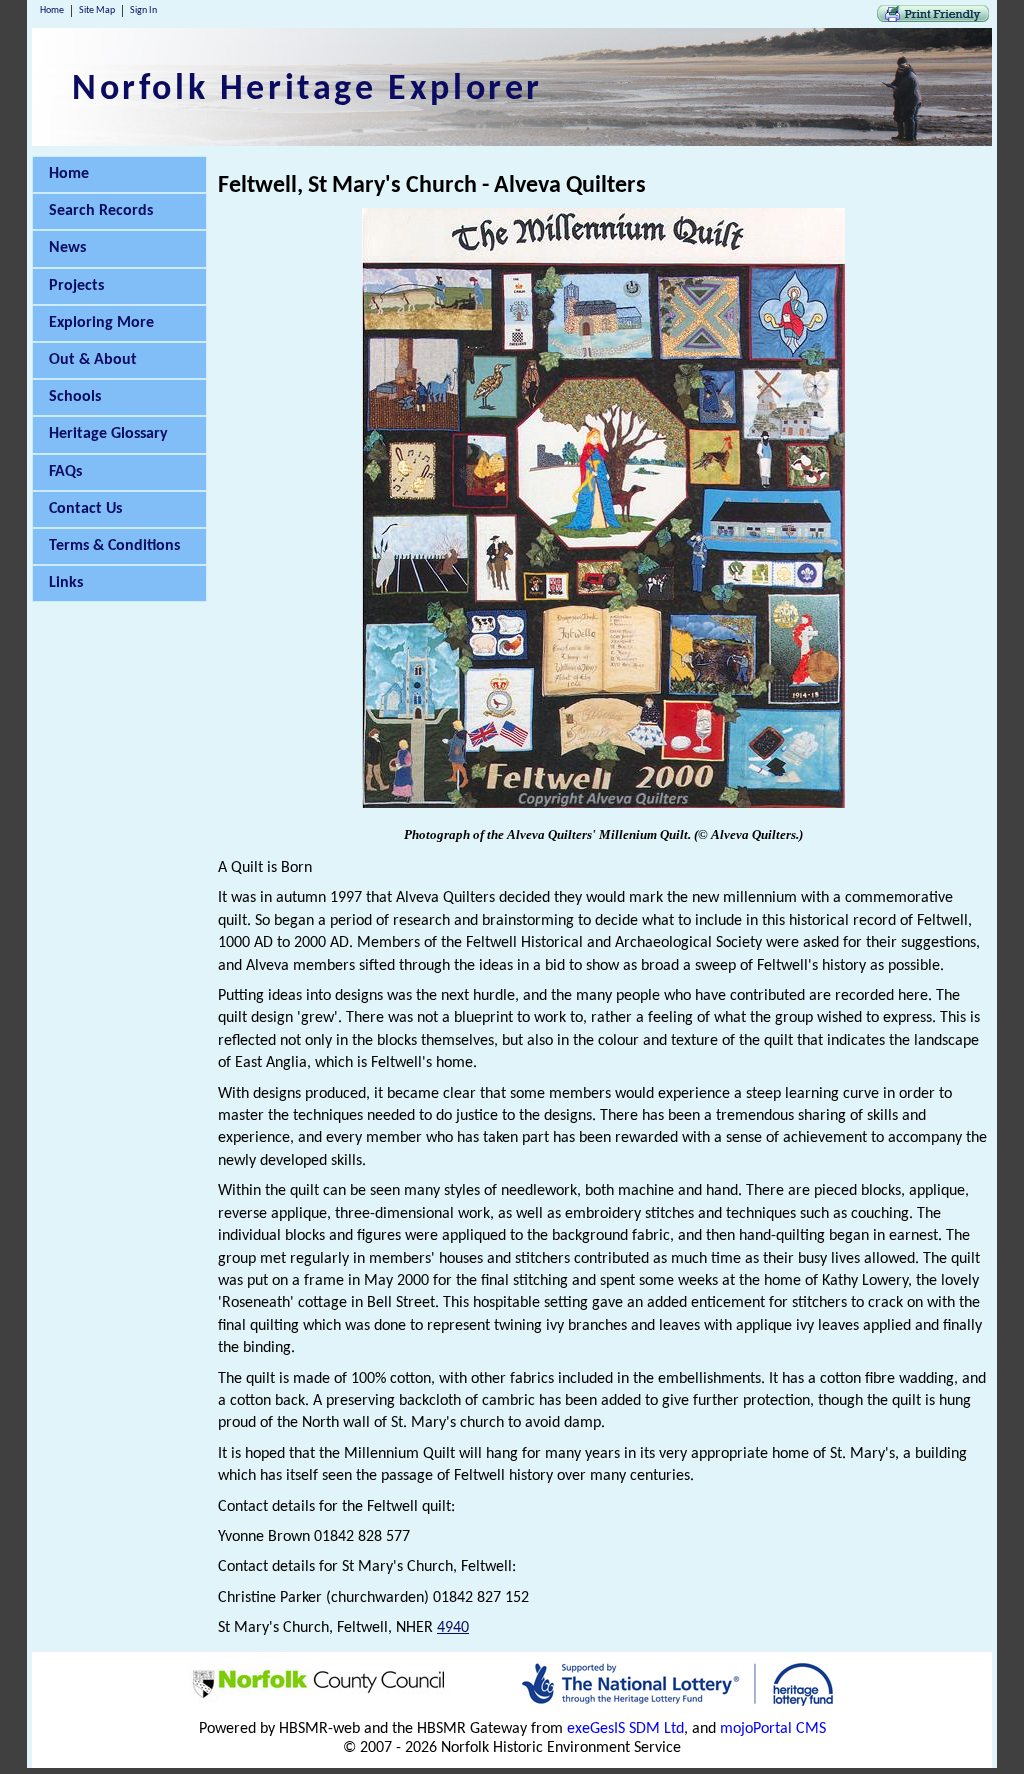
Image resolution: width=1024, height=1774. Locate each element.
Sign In (143, 10)
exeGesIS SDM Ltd (625, 1729)
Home (52, 10)
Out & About (93, 360)
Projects (76, 286)
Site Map (97, 10)
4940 (453, 1628)
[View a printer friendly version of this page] (933, 18)
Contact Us (85, 509)
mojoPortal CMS (773, 1729)
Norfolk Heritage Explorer (307, 90)
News (67, 248)
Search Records (101, 211)
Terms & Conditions (114, 546)
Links (66, 583)
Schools (75, 397)
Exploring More (101, 323)
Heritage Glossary (108, 434)
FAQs (65, 472)
